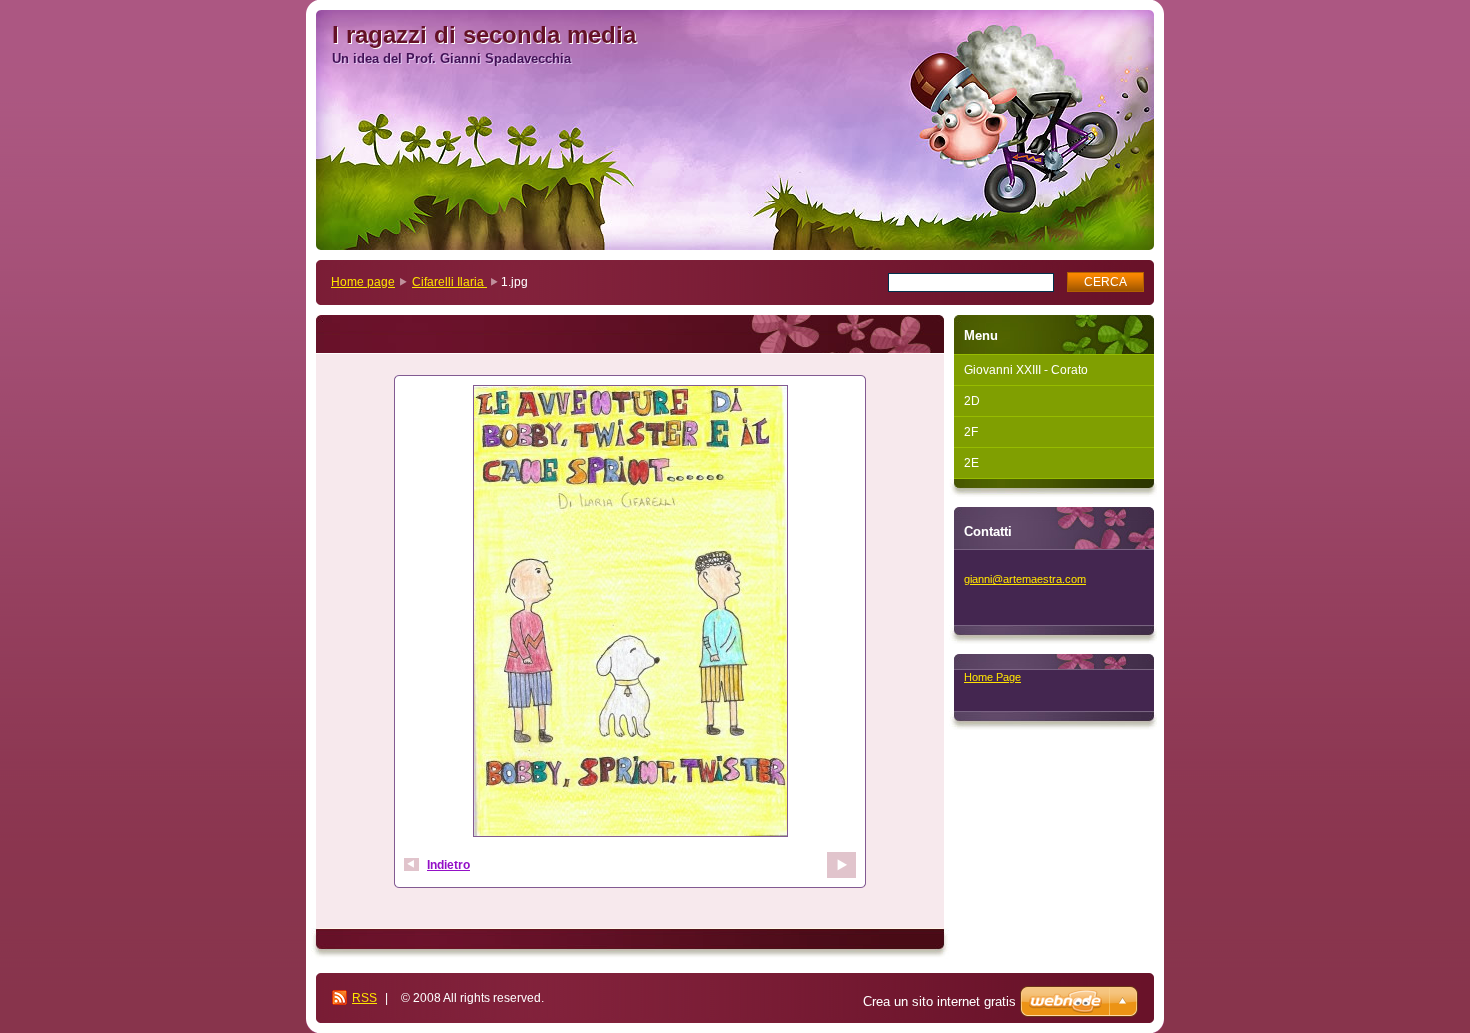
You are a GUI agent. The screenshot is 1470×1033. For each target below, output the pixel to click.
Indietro (448, 865)
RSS (364, 998)
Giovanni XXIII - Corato (1026, 370)
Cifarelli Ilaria (449, 282)
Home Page (992, 677)
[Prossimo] (841, 865)
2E (971, 463)
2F (971, 432)
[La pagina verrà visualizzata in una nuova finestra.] (630, 613)
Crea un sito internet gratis (939, 1001)
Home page (363, 282)
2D (972, 401)
